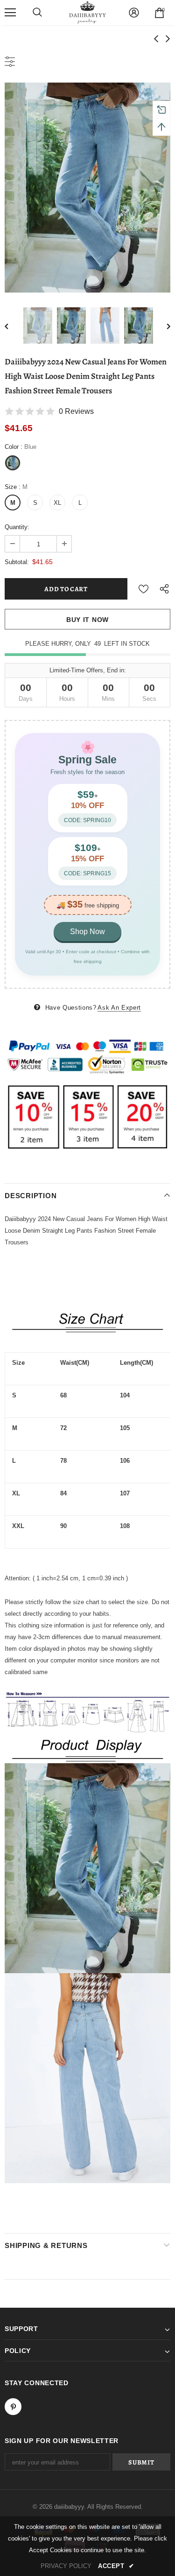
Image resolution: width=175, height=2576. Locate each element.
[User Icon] (134, 13)
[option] (87, 188)
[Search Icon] (37, 13)
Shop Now (87, 932)
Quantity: (17, 527)
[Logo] (88, 12)
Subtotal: (17, 562)
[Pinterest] (13, 2407)
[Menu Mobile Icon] (10, 13)
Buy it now (87, 620)
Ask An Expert (119, 1008)
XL (57, 503)
